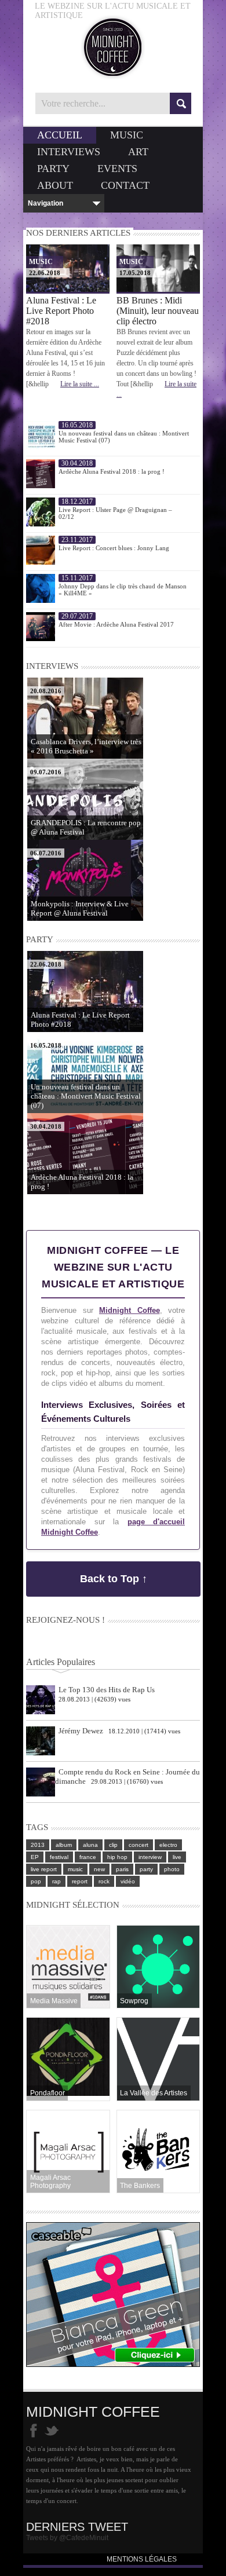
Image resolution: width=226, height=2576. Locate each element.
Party (53, 169)
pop (36, 1881)
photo (172, 1869)
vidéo (128, 1881)
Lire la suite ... (80, 384)
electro (168, 1845)
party (146, 1869)
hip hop (117, 1857)
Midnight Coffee (130, 1310)
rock (104, 1881)
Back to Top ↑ (114, 1579)
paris (122, 1869)
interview (150, 1857)
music (75, 1869)
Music (127, 135)
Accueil (60, 135)
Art (138, 152)
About (55, 185)
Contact (125, 185)
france (88, 1857)
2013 (38, 1845)
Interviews (69, 152)
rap (57, 1881)
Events (117, 169)
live (177, 1857)
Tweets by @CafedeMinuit (67, 2538)
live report (44, 1869)
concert (138, 1845)
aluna (90, 1845)
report (80, 1881)
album (64, 1845)
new (99, 1869)
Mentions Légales (142, 2559)
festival (59, 1857)
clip (113, 1845)
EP (35, 1857)
